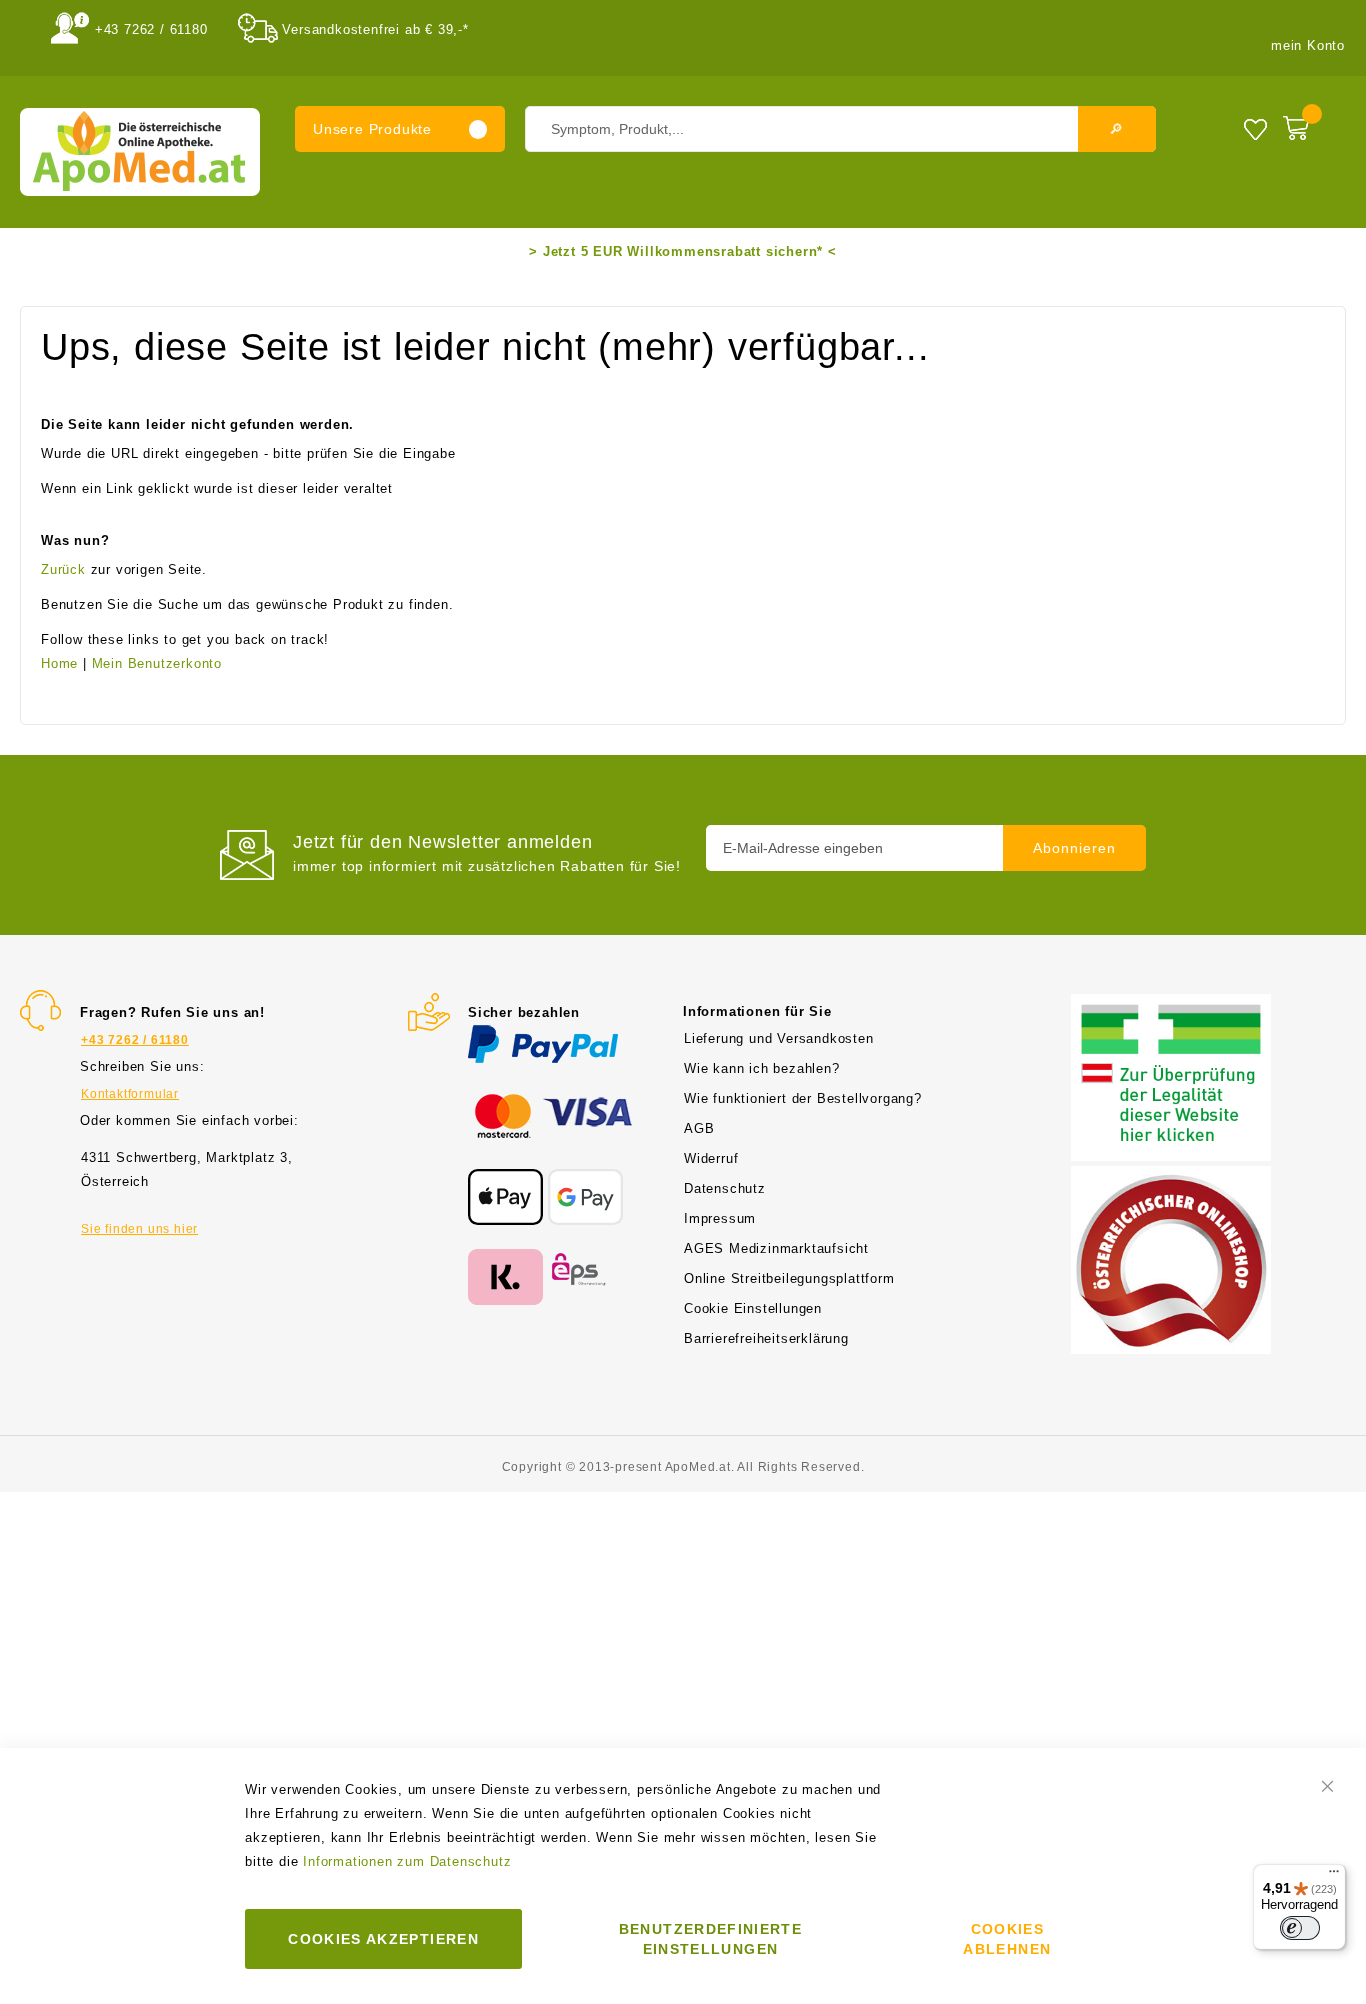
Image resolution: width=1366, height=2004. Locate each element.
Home (59, 663)
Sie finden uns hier (139, 1229)
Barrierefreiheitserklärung (766, 1338)
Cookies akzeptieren (383, 1939)
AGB (699, 1128)
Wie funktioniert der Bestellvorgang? (803, 1098)
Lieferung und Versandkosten (779, 1038)
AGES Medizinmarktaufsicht (776, 1248)
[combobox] (840, 129)
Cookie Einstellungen (753, 1308)
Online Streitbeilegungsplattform (789, 1278)
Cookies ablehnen (1007, 1939)
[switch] (1300, 1928)
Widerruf (711, 1158)
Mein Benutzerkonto (157, 663)
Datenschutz (725, 1188)
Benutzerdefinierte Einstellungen (710, 1939)
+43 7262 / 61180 (151, 29)
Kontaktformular (130, 1094)
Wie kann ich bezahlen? (762, 1068)
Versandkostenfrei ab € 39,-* (375, 29)
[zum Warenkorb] (1309, 124)
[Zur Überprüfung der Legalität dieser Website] (1171, 1005)
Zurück (63, 569)
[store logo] (140, 152)
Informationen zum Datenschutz (407, 1861)
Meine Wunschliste (1255, 128)
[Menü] (1334, 1876)
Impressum (720, 1218)
